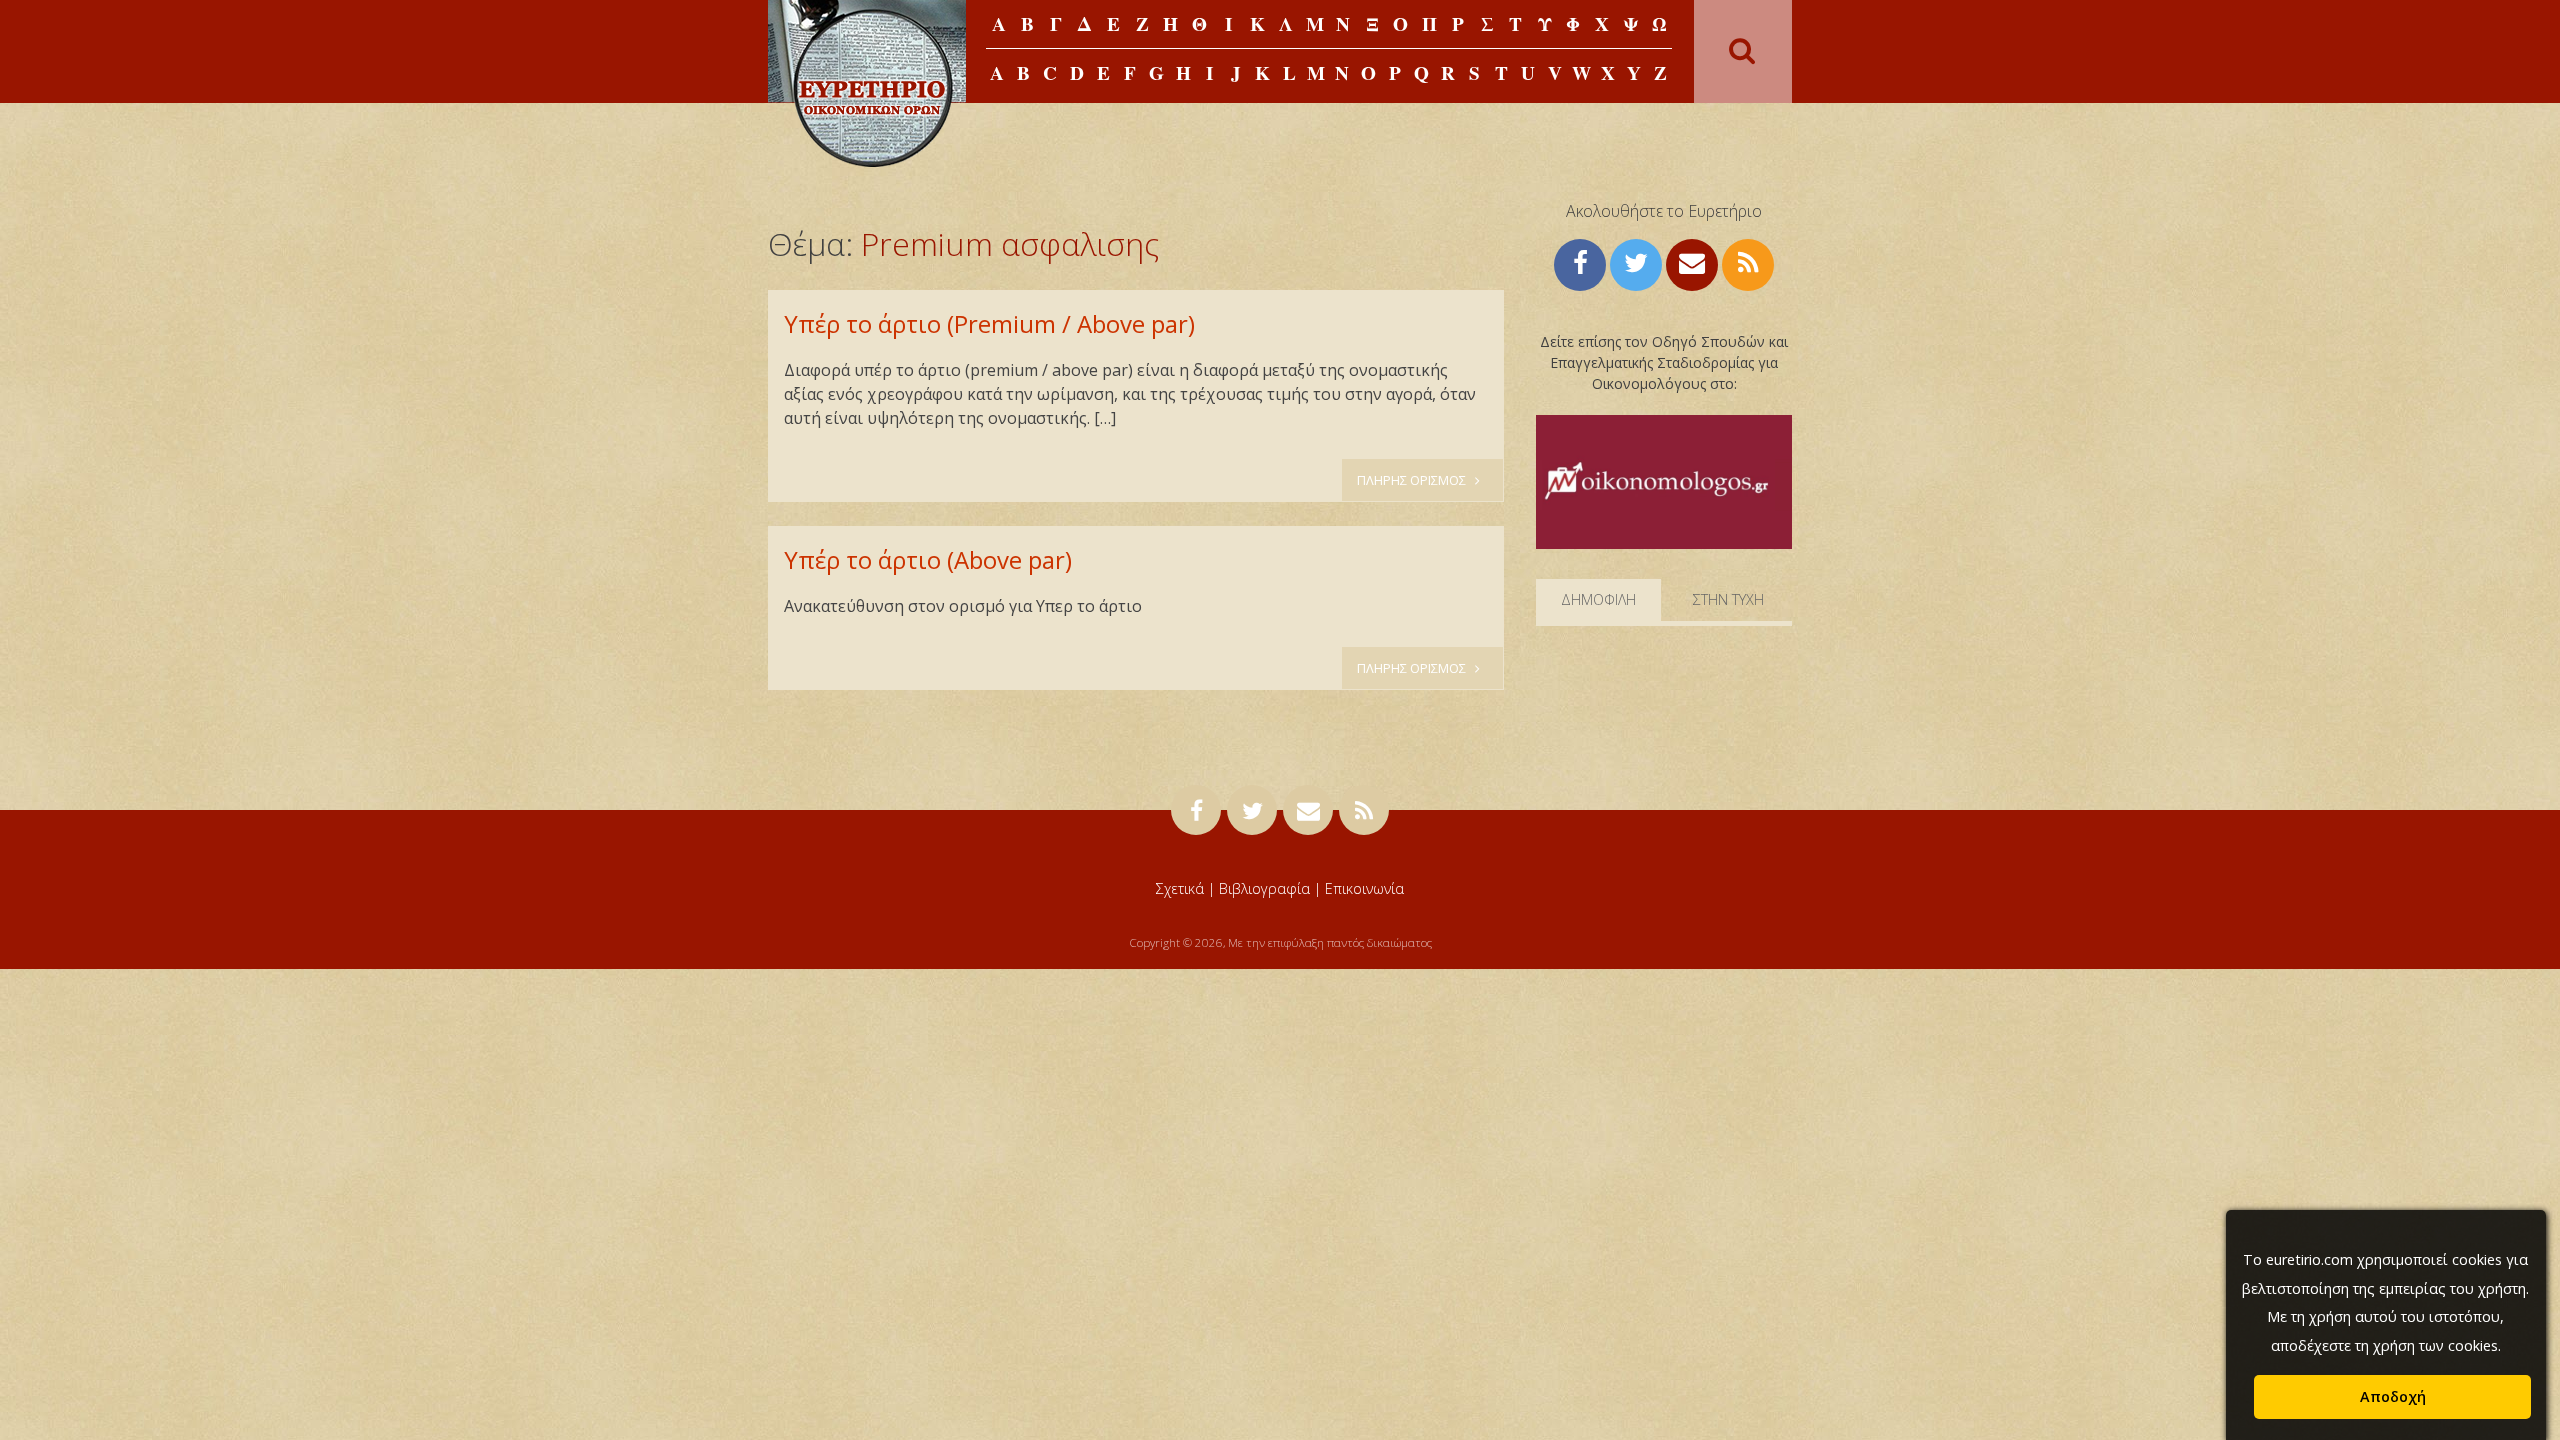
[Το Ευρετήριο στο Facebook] (1580, 262)
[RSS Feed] (1748, 262)
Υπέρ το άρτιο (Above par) (928, 559)
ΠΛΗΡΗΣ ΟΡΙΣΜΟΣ (1413, 480)
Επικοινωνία (1364, 888)
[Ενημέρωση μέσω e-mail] (1692, 262)
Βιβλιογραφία (1264, 888)
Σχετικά (1180, 888)
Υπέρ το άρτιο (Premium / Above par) (989, 323)
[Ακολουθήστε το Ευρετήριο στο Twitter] (1636, 262)
